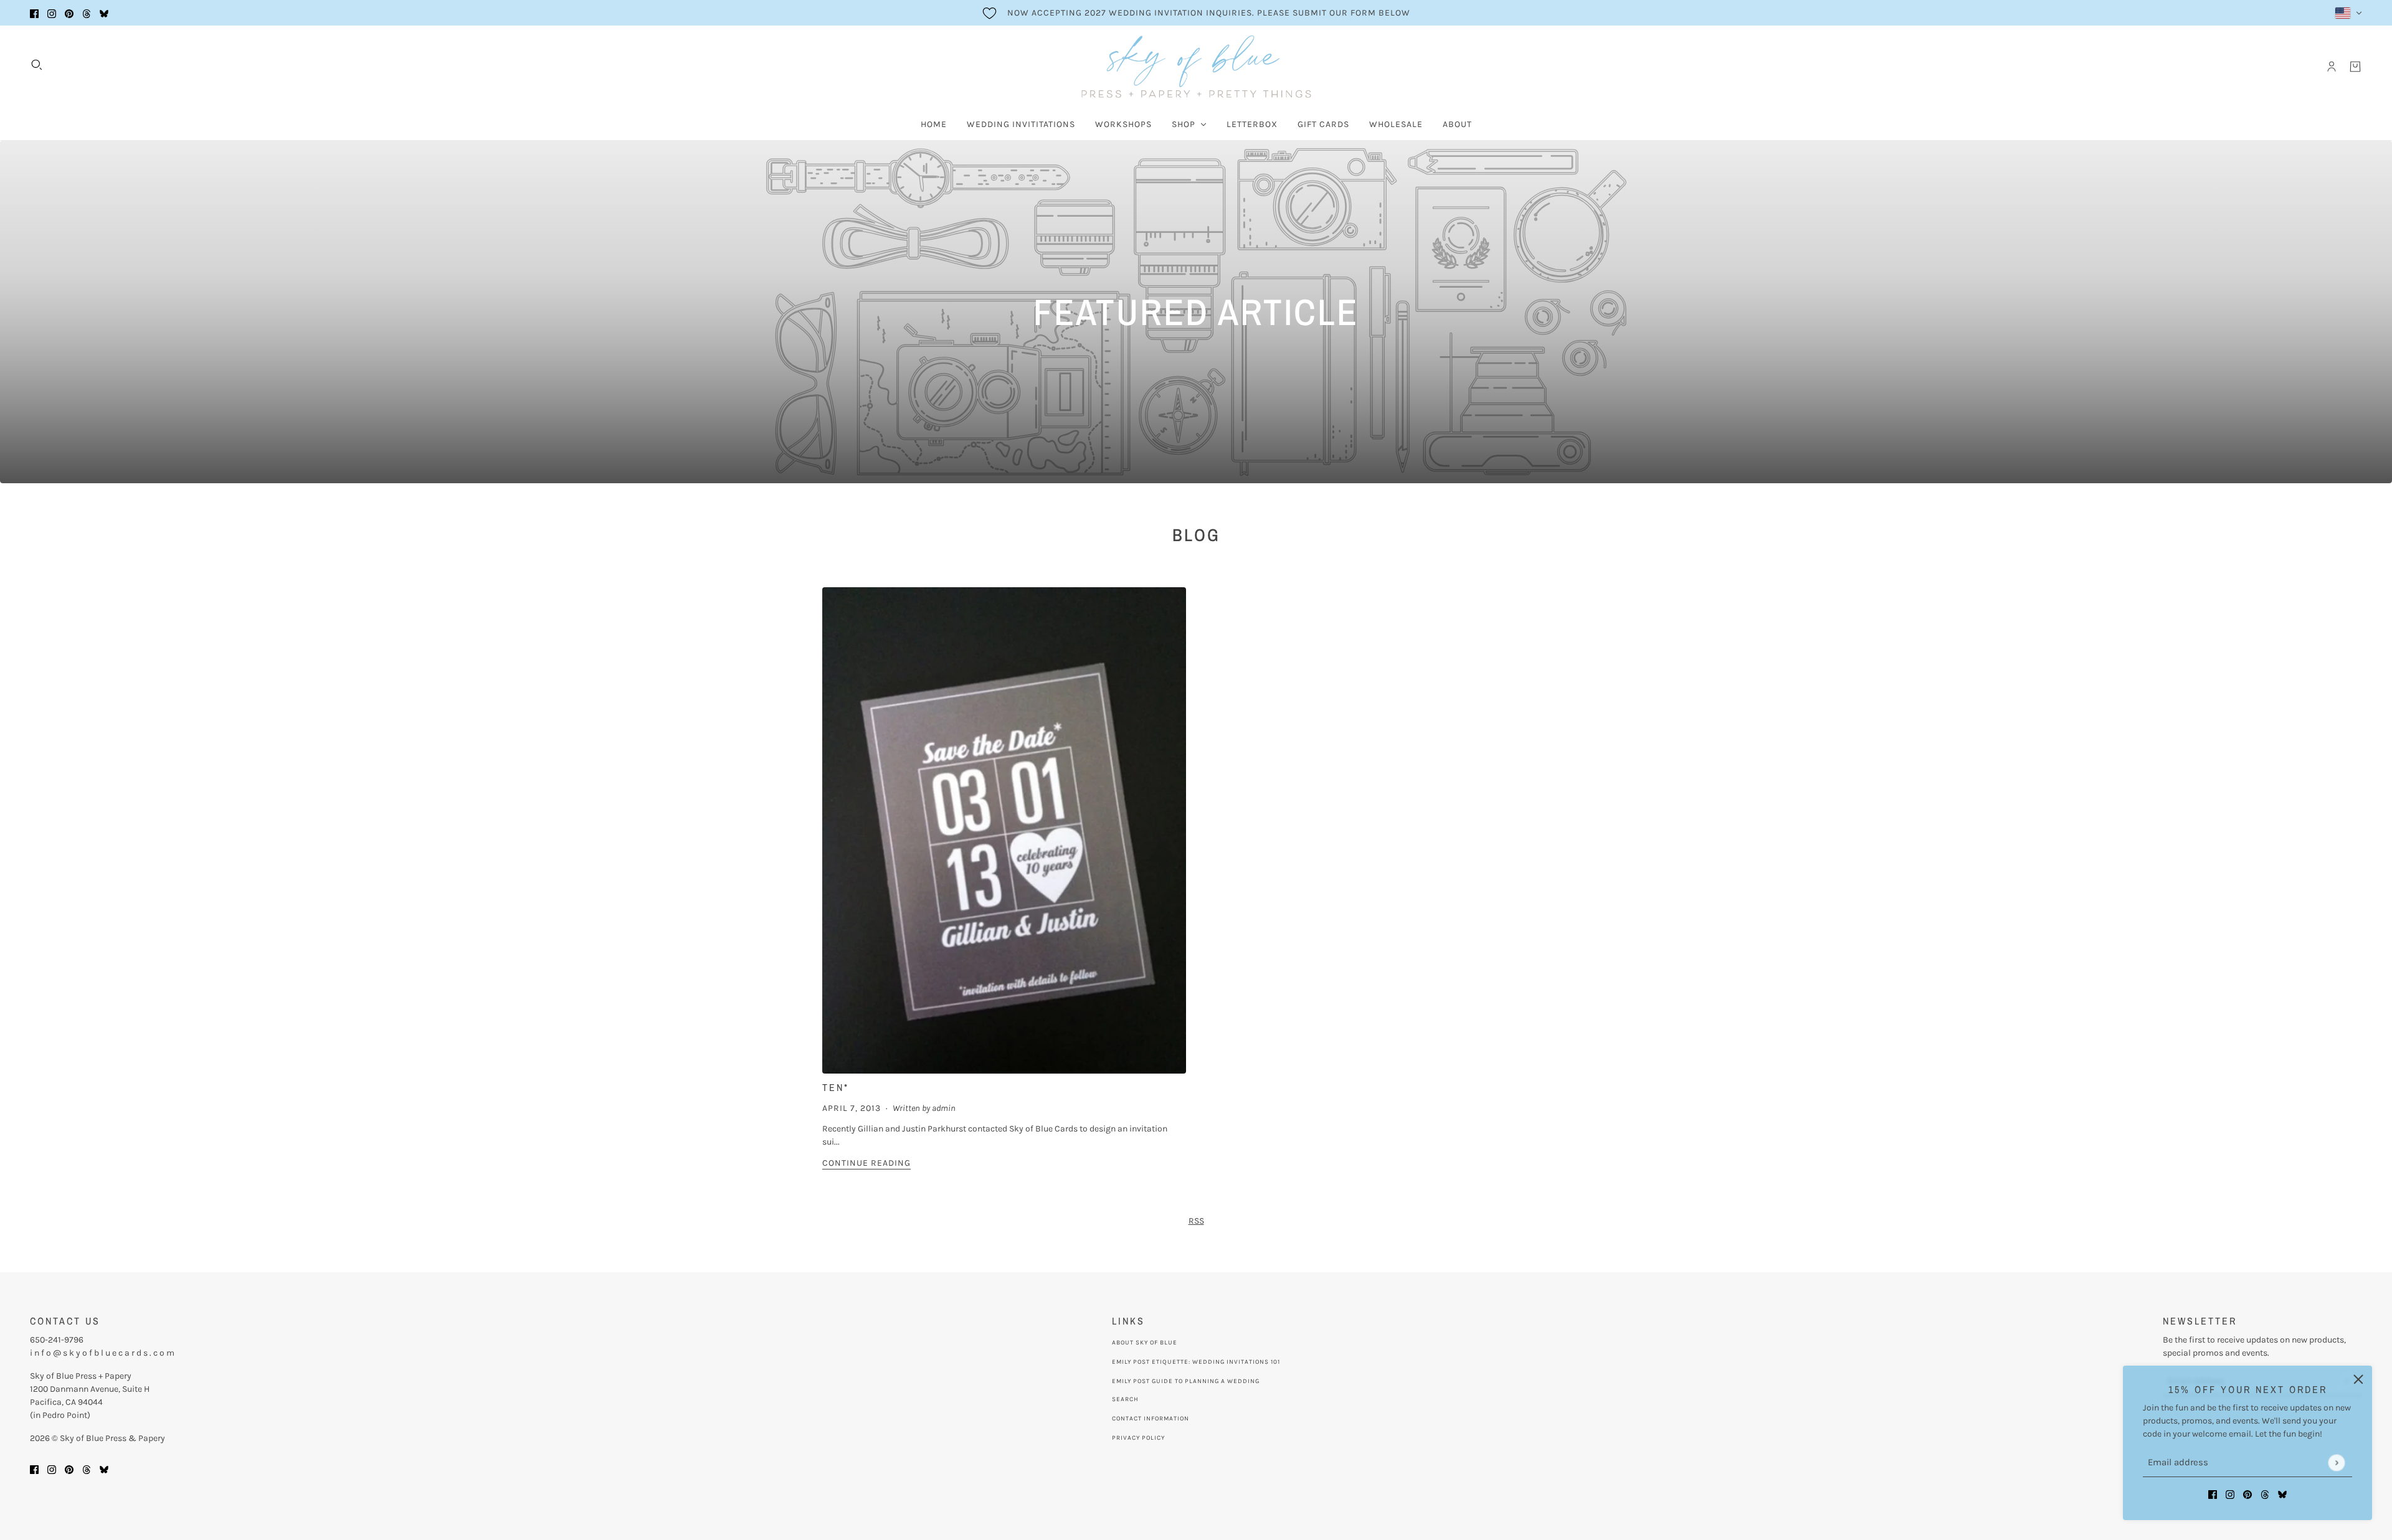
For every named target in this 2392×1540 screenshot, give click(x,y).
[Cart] (2355, 67)
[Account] (2332, 67)
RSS (1196, 1221)
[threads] (87, 13)
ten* (836, 1087)
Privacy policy (1138, 1438)
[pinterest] (69, 13)
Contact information (1151, 1419)
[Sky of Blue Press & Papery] (1196, 67)
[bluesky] (104, 13)
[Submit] (2336, 1462)
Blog (1196, 535)
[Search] (37, 65)
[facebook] (34, 13)
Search (1125, 1399)
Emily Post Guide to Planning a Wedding (1186, 1381)
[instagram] (52, 13)
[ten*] (1004, 830)
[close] (2358, 1379)
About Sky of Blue (1145, 1343)
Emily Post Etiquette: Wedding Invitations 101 (1196, 1362)
